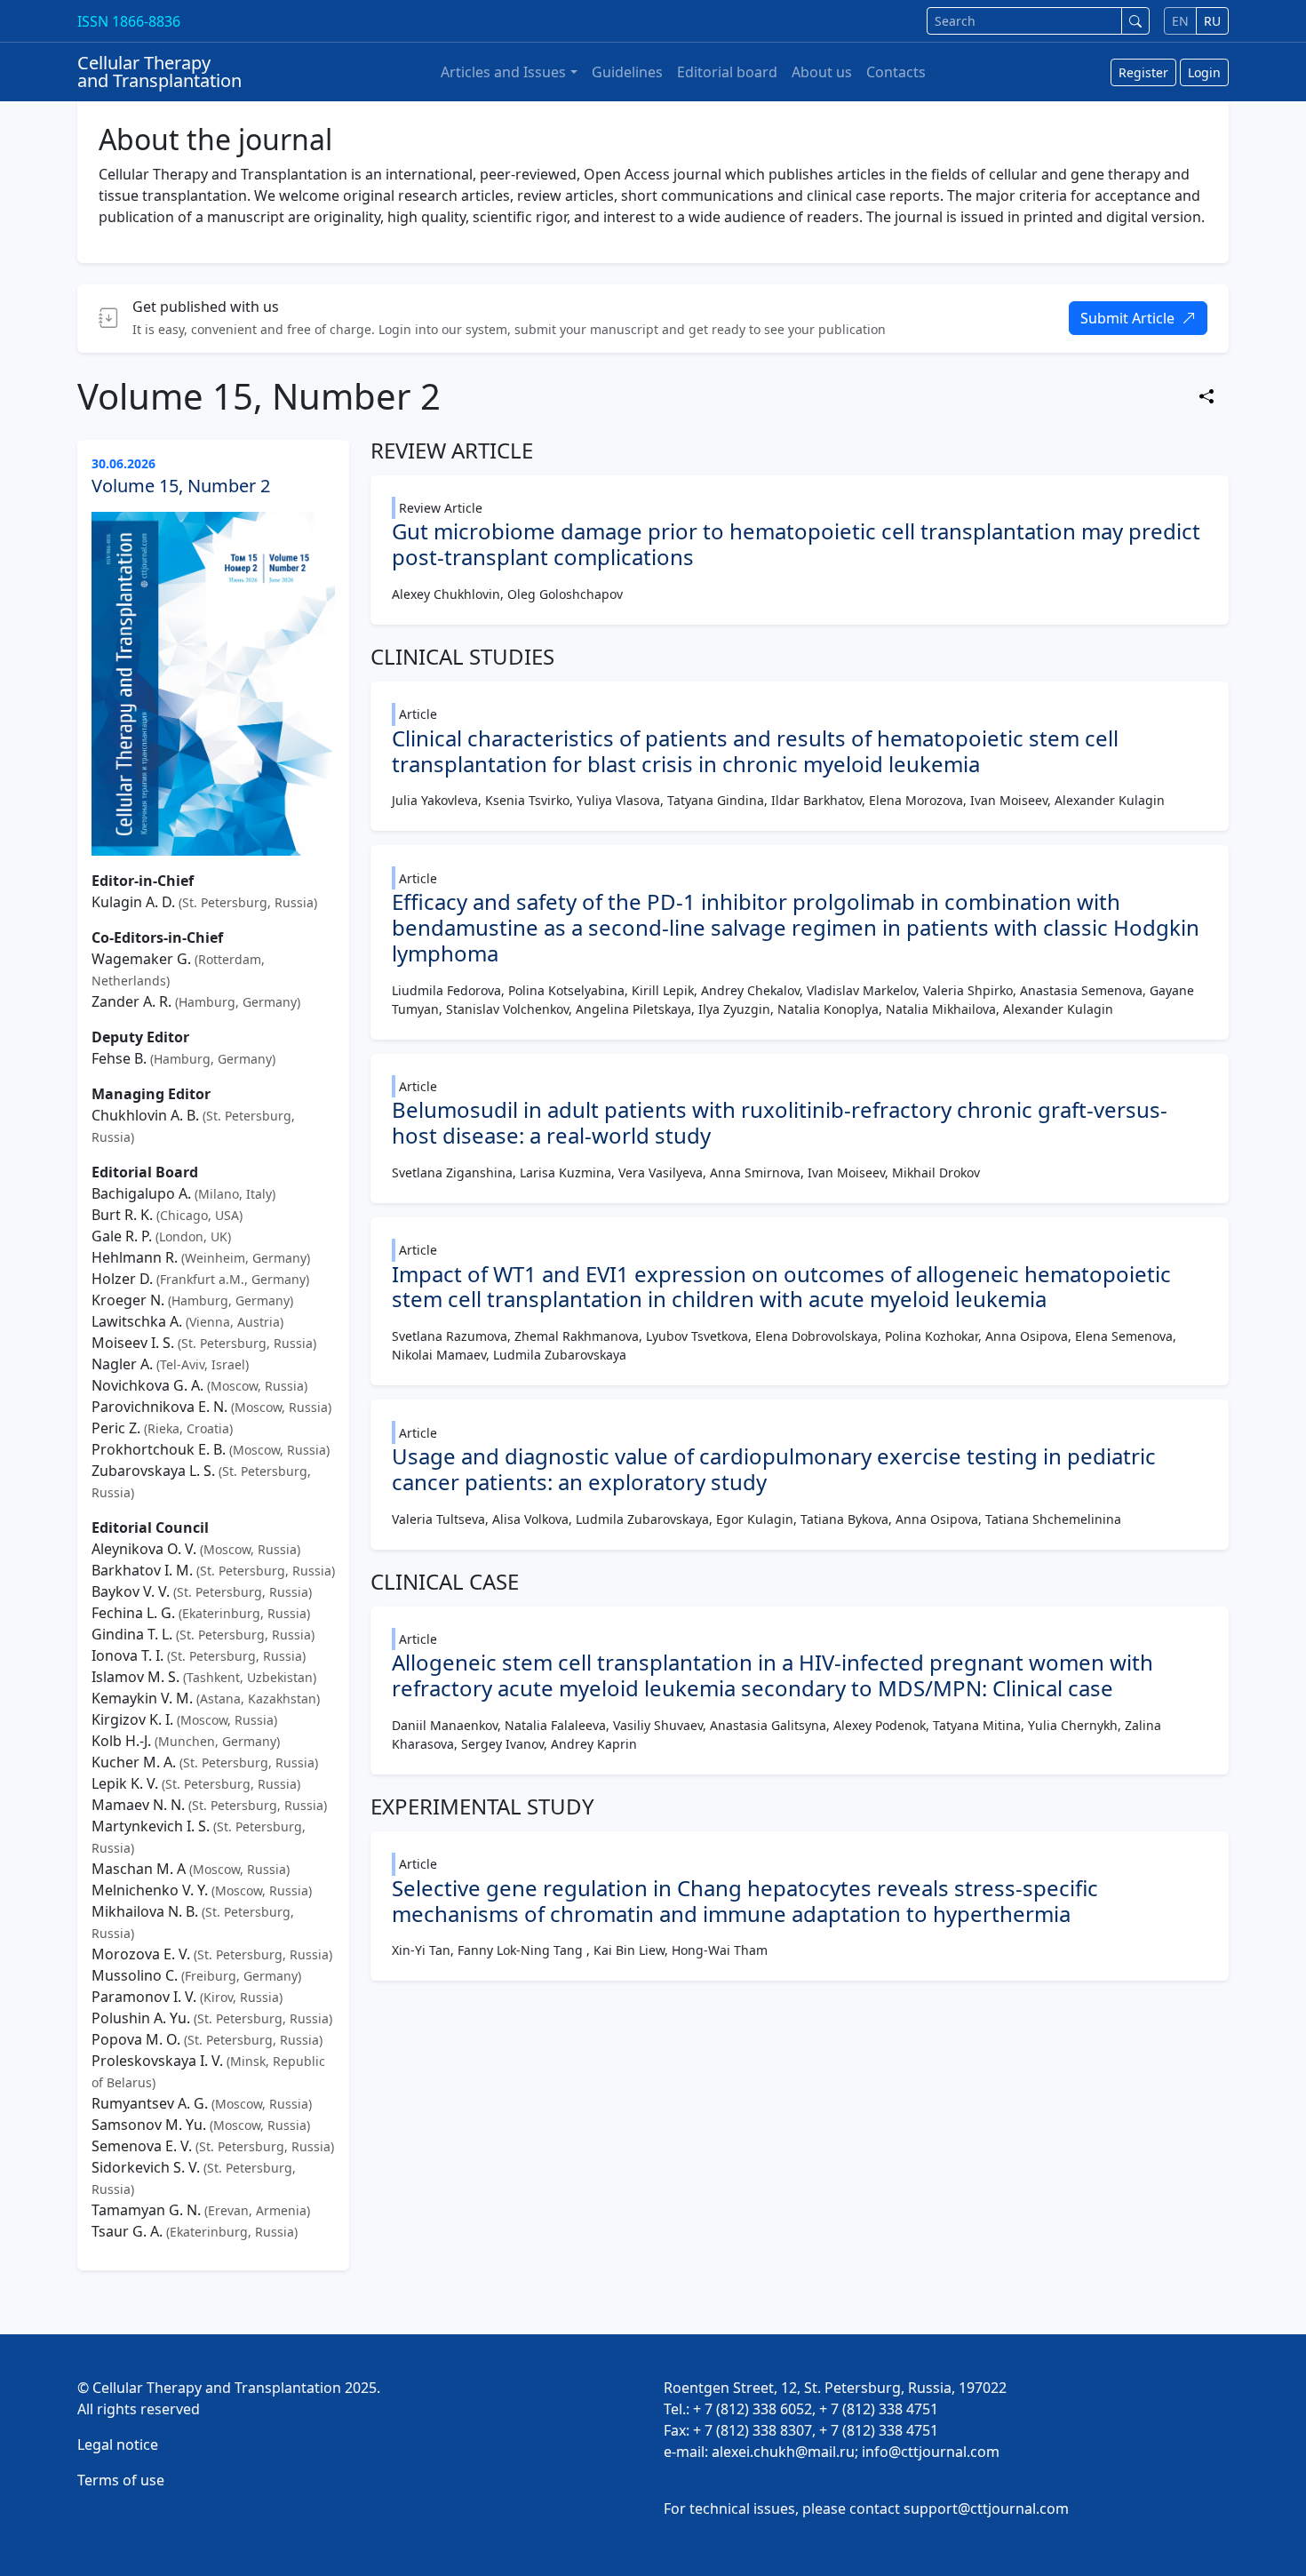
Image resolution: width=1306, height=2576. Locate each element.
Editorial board (727, 72)
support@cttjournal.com (986, 2508)
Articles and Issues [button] (503, 72)
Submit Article (1127, 318)
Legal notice (118, 2444)
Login (1204, 72)
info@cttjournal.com (931, 2452)
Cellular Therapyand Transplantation (159, 72)
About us (822, 72)
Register (1143, 72)
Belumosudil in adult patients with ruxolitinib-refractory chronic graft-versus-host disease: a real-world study (780, 1122)
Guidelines (627, 72)
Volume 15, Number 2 (181, 486)
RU (1212, 21)
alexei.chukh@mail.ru (783, 2452)
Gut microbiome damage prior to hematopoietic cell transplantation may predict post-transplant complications (796, 544)
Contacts (896, 72)
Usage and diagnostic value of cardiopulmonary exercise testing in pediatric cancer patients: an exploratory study (774, 1469)
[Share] (1206, 396)
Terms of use (121, 2480)
